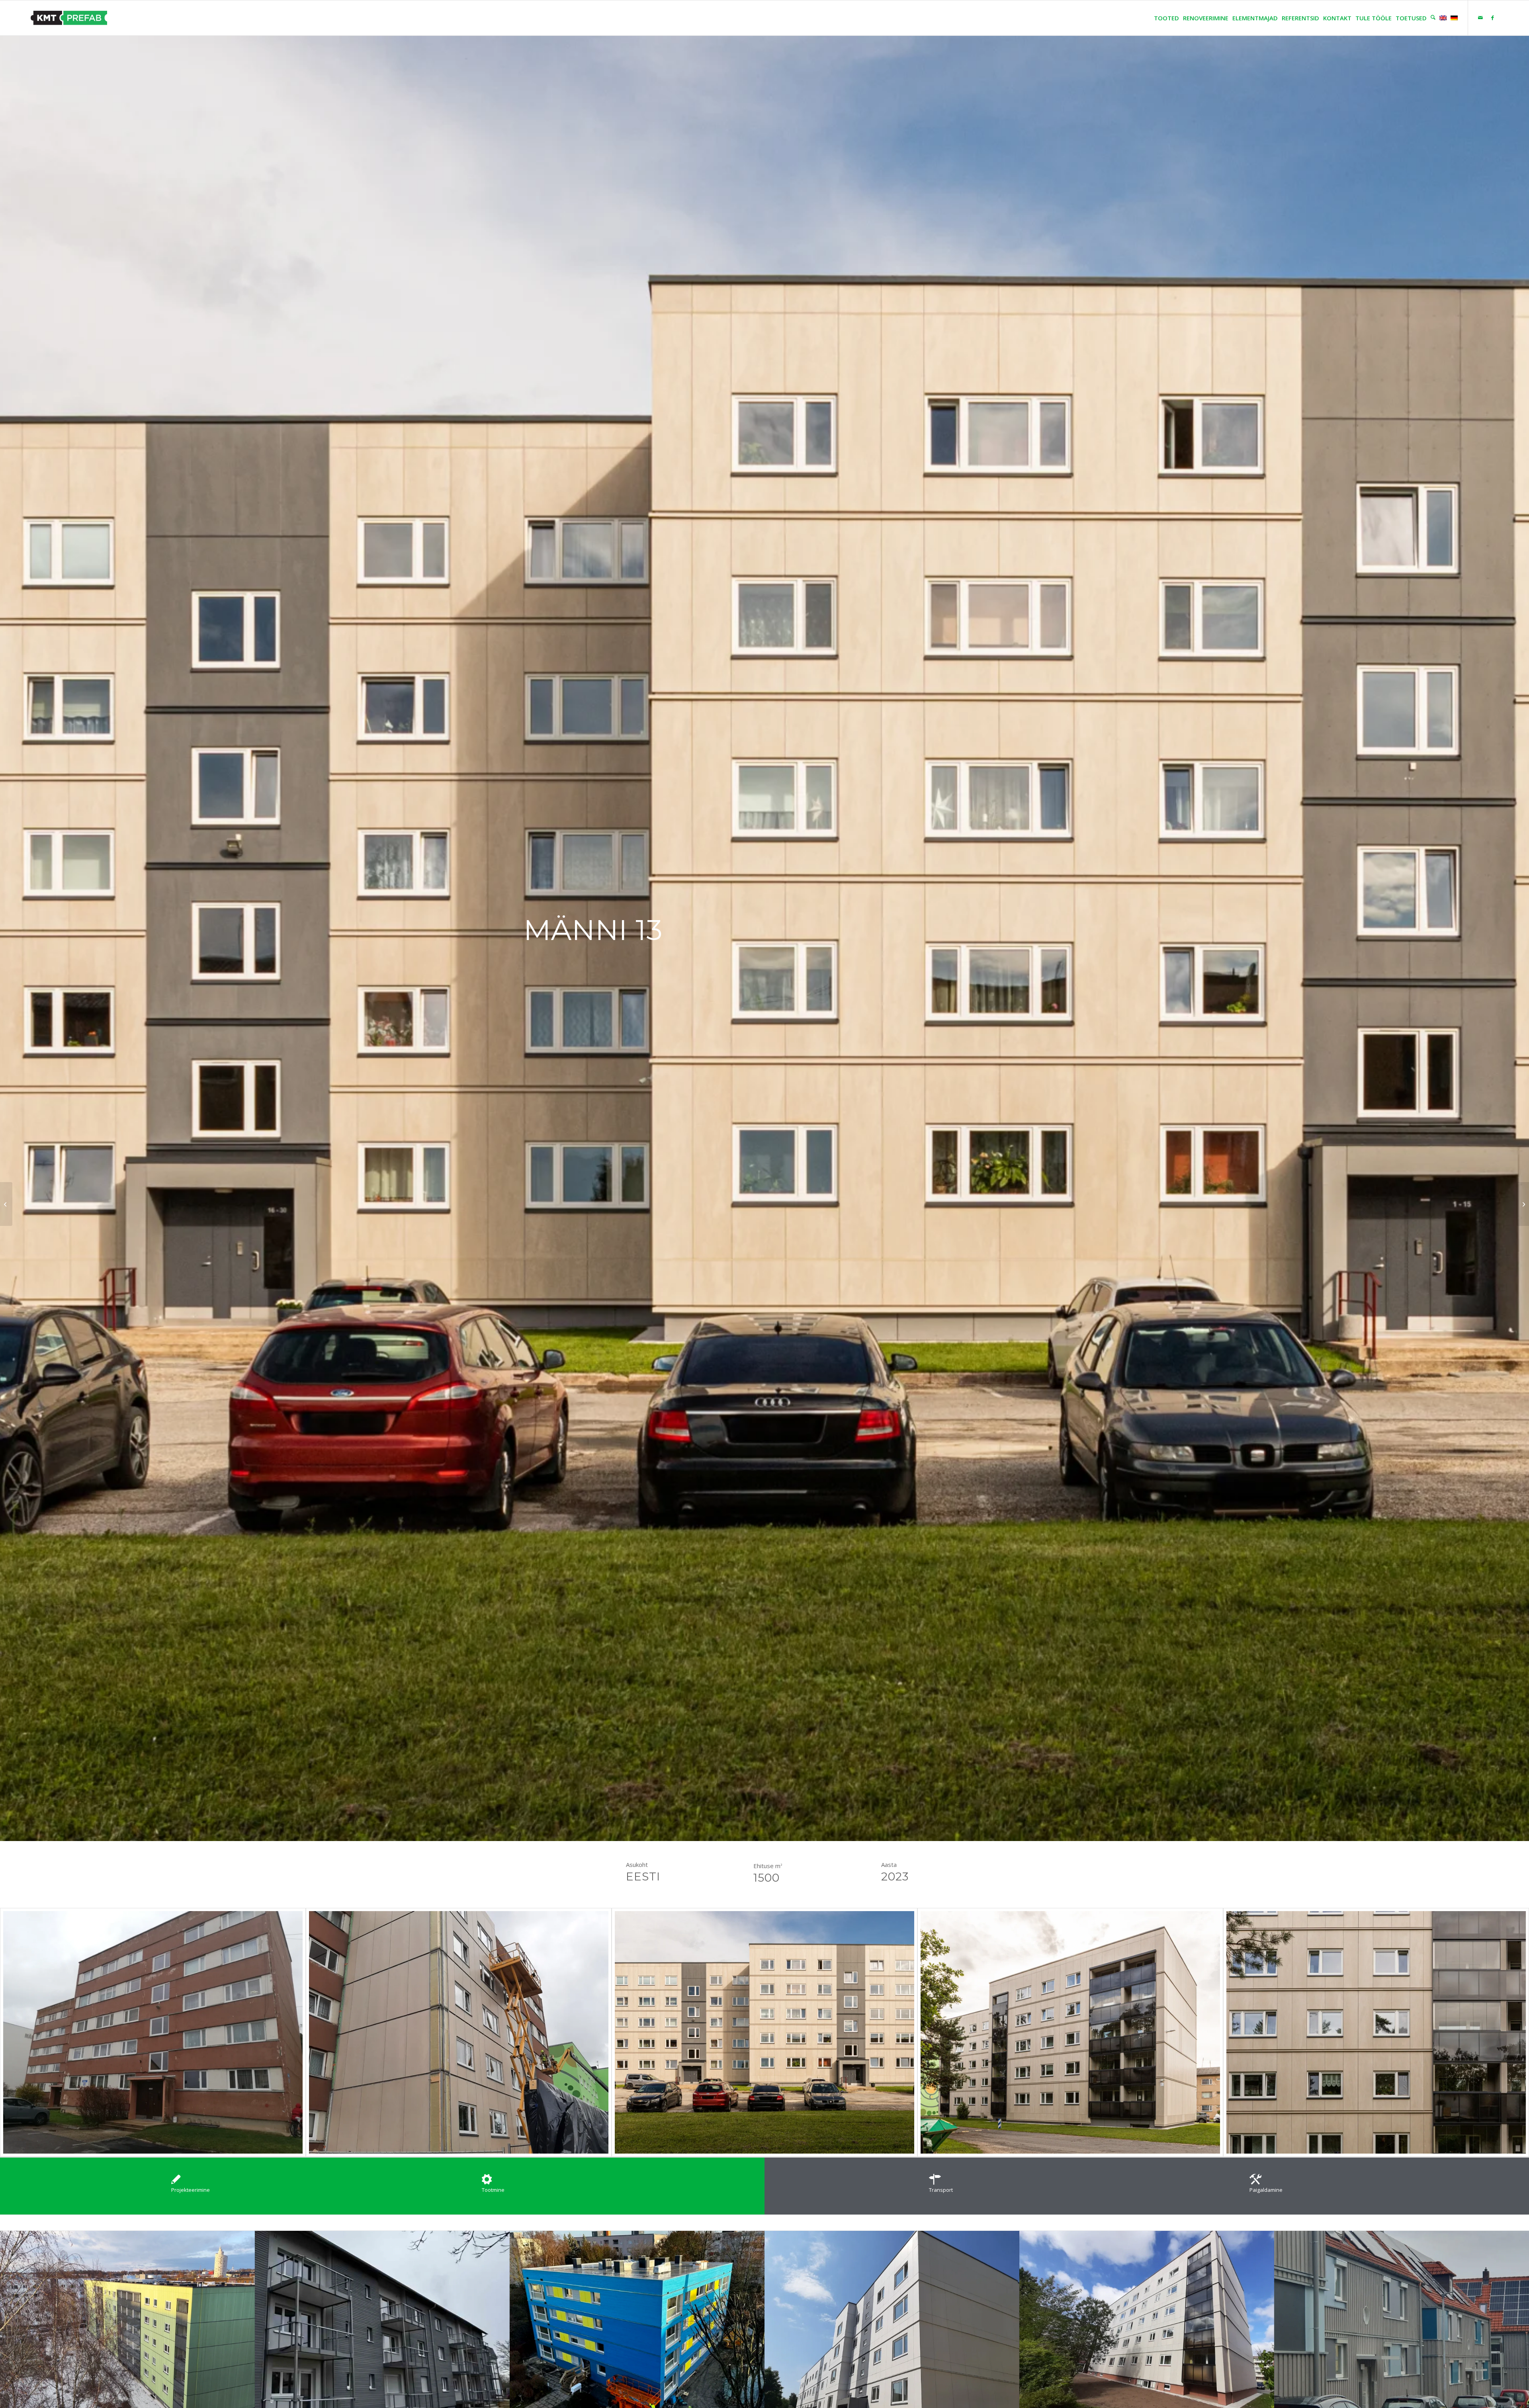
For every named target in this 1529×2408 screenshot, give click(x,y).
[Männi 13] (153, 2032)
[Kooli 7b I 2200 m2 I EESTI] (1523, 1204)
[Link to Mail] (1480, 18)
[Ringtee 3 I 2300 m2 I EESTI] (6, 1204)
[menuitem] (1164, 18)
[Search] (1431, 18)
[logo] (69, 18)
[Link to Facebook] (1492, 18)
